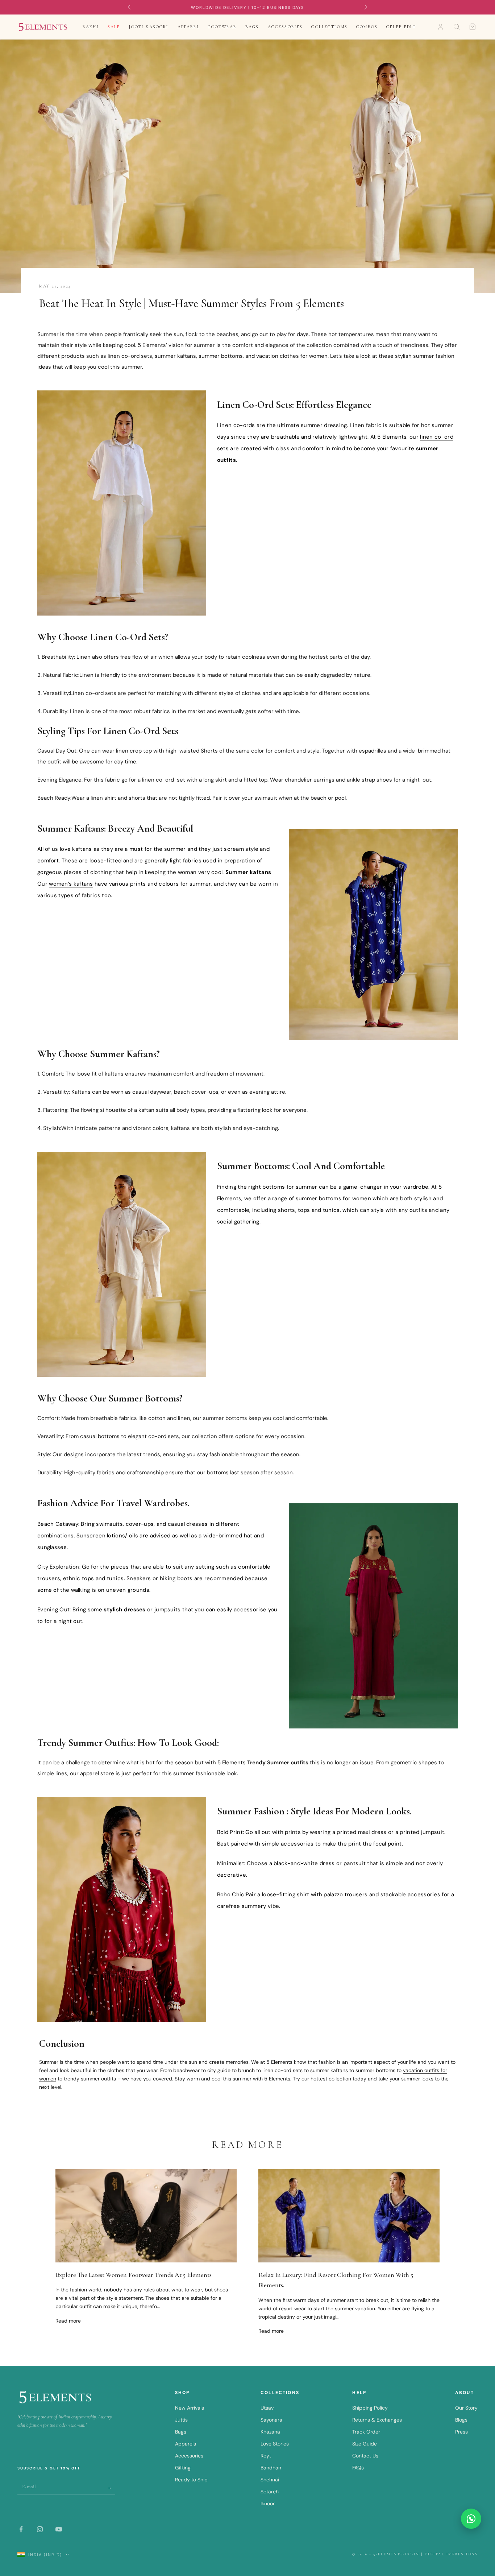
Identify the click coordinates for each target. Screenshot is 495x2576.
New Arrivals (190, 2408)
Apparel (189, 27)
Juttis (181, 2420)
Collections (329, 27)
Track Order (366, 2432)
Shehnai (270, 2480)
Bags (252, 27)
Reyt (266, 2456)
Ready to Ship (191, 2480)
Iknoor (268, 2503)
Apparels (186, 2444)
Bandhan (271, 2468)
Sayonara (271, 2420)
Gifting (183, 2468)
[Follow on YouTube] (59, 2529)
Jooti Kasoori (149, 27)
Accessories (285, 27)
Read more (68, 2321)
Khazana (270, 2432)
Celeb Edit (401, 27)
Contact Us (365, 2456)
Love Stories (275, 2444)
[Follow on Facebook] (21, 2529)
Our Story (466, 2408)
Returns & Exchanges (377, 2420)
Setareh (270, 2492)
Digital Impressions (451, 2554)
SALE (114, 27)
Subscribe (110, 2487)
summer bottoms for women (333, 1198)
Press (461, 2432)
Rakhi (91, 27)
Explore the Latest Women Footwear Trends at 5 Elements (134, 2275)
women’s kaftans (71, 884)
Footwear (222, 27)
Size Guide (365, 2444)
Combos (367, 27)
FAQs (358, 2468)
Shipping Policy (370, 2408)
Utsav (267, 2408)
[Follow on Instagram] (40, 2529)
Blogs (461, 2420)
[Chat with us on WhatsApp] (471, 2519)
